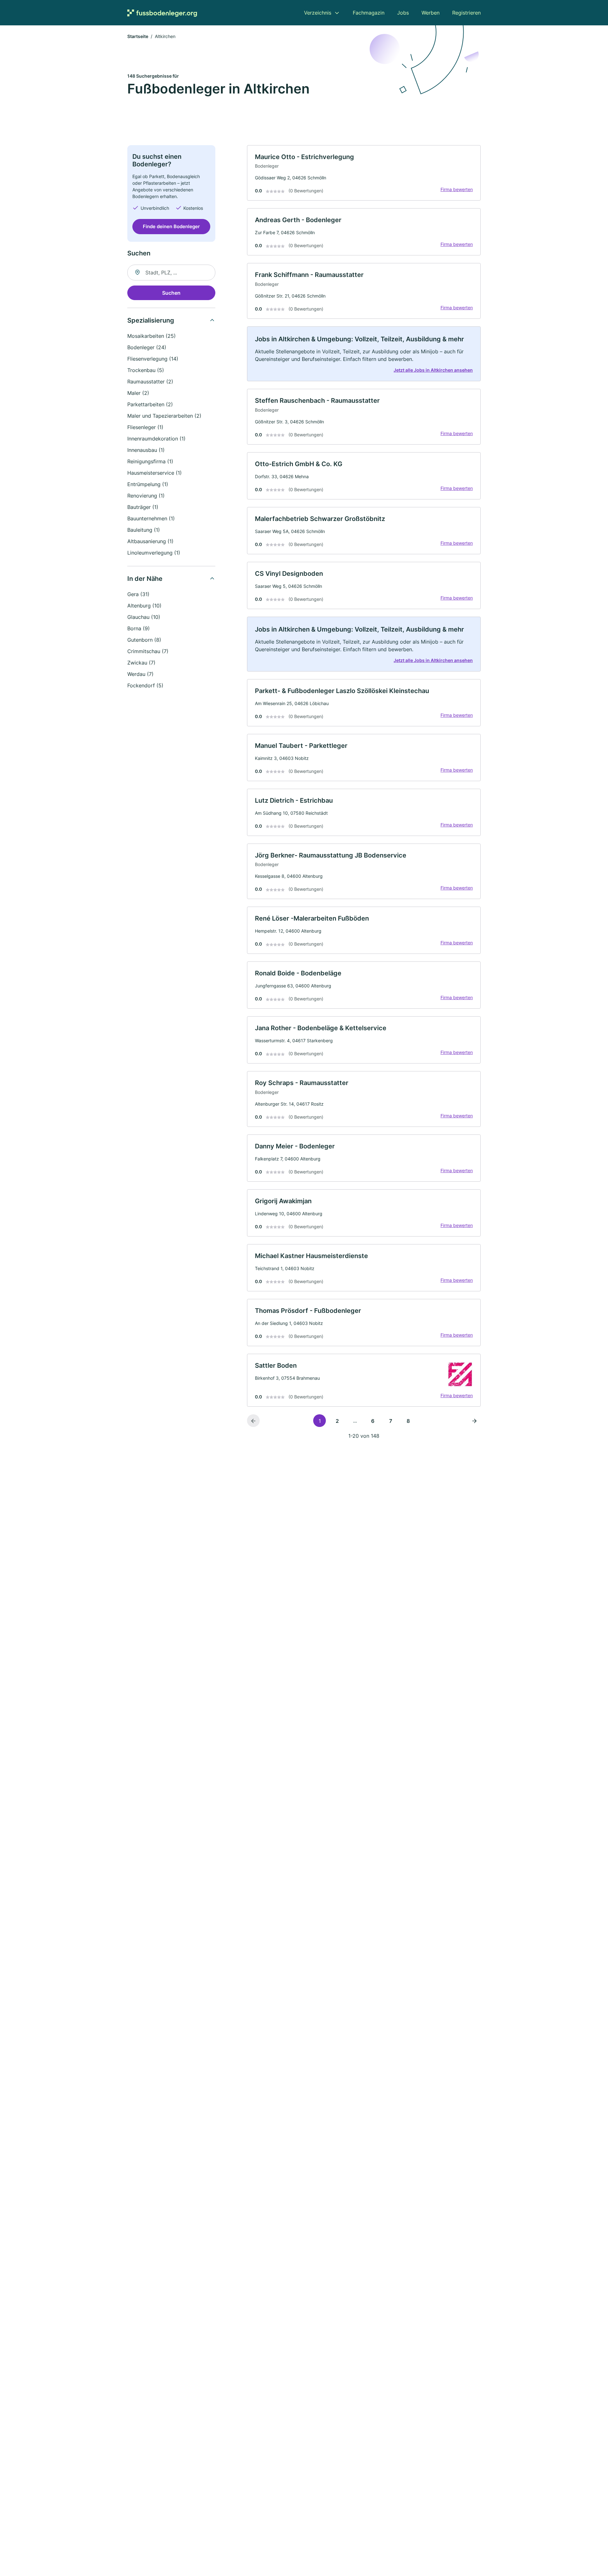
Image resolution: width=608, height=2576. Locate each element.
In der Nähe (145, 579)
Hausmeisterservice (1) (155, 473)
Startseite (138, 36)
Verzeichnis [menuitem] (318, 13)
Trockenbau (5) (146, 370)
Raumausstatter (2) (150, 382)
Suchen (171, 293)
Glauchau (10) (144, 617)
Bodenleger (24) (147, 347)
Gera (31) (138, 594)
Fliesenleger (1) (145, 427)
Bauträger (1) (143, 507)
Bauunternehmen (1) (151, 518)
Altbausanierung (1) (150, 541)
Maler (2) (138, 393)
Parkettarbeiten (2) (150, 404)
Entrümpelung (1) (148, 484)
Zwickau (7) (141, 663)
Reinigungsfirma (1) (150, 461)
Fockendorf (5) (145, 685)
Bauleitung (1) (144, 530)
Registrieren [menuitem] (466, 13)
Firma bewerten (457, 189)
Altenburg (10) (144, 606)
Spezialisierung (151, 320)
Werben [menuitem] (431, 13)
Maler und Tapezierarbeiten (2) (164, 416)
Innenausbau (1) (146, 450)
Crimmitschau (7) (148, 651)
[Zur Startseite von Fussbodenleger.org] (162, 13)
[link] (364, 173)
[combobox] (171, 273)
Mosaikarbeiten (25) (152, 336)
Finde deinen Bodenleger (171, 226)
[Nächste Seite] (474, 1421)
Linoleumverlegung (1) (154, 553)
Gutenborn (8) (144, 640)
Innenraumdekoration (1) (156, 439)
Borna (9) (139, 628)
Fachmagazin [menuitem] (369, 13)
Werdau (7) (140, 674)
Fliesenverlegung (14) (153, 359)
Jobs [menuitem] (403, 13)
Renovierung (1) (146, 496)
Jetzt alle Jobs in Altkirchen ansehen (433, 370)
